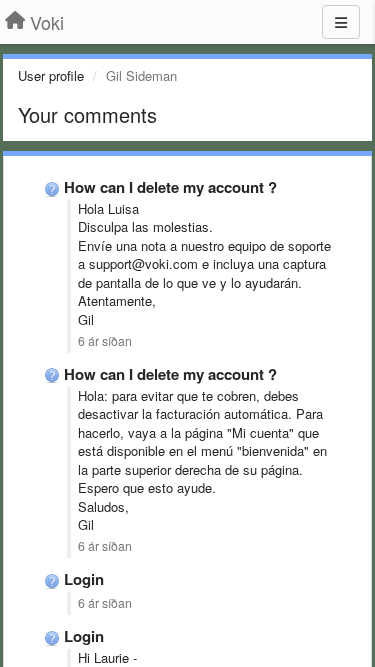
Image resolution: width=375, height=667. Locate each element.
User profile (51, 75)
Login (84, 579)
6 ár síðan (105, 341)
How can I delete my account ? (170, 187)
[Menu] (341, 22)
